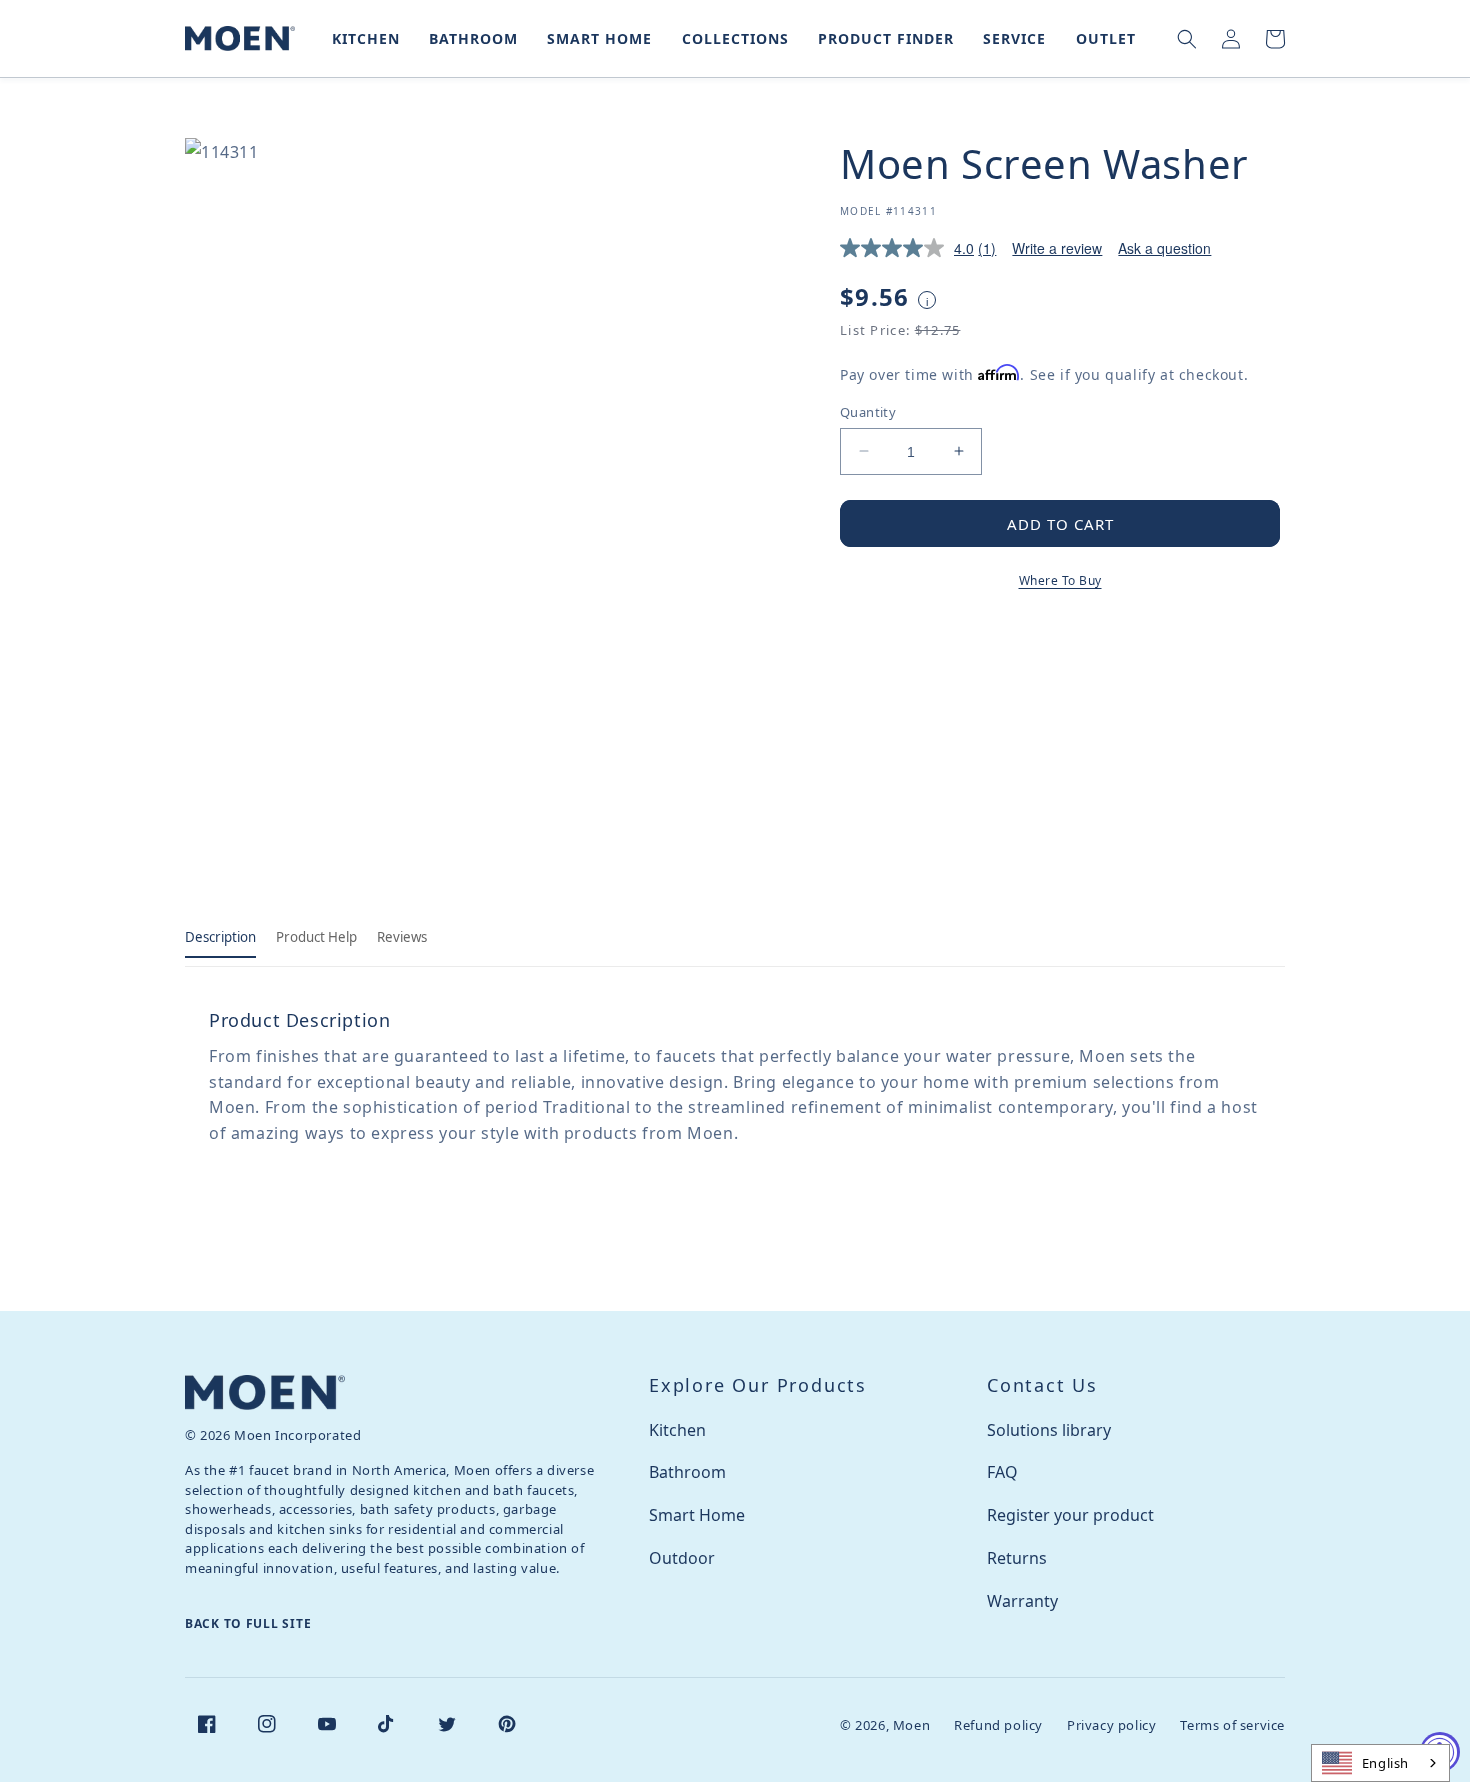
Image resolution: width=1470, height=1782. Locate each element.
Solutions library (1049, 1430)
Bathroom (687, 1472)
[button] (362, 38)
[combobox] (1380, 1763)
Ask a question (1164, 248)
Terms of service (1232, 1725)
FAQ (1002, 1472)
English (1385, 1763)
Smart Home (697, 1515)
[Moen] (265, 1392)
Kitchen (677, 1430)
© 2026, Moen (885, 1725)
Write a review (1057, 248)
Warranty (1022, 1601)
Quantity (868, 411)
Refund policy (998, 1725)
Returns (1017, 1558)
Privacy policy (1111, 1725)
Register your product (1070, 1515)
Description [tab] (220, 937)
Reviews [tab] (402, 937)
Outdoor (682, 1558)
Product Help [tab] (316, 937)
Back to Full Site (248, 1623)
